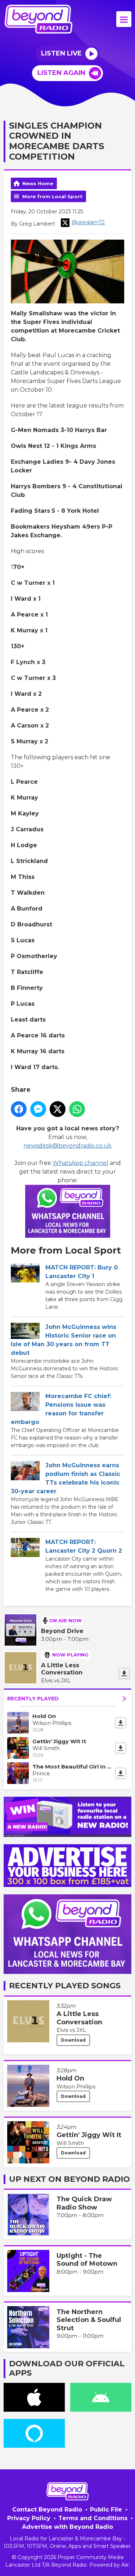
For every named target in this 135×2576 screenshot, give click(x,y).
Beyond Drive (62, 1631)
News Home (38, 183)
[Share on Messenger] (38, 1109)
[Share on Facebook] (19, 1109)
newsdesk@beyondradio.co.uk (67, 1146)
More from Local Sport (52, 196)
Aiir (125, 2565)
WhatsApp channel (80, 1163)
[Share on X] (58, 1109)
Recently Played (33, 1699)
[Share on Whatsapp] (77, 1109)
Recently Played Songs (65, 1986)
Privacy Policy (29, 2518)
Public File (106, 2510)
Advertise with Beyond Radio (67, 2527)
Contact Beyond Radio (47, 2510)
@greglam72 (88, 222)
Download (73, 2040)
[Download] (124, 1673)
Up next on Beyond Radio (69, 2179)
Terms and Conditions (93, 2518)
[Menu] (124, 19)
